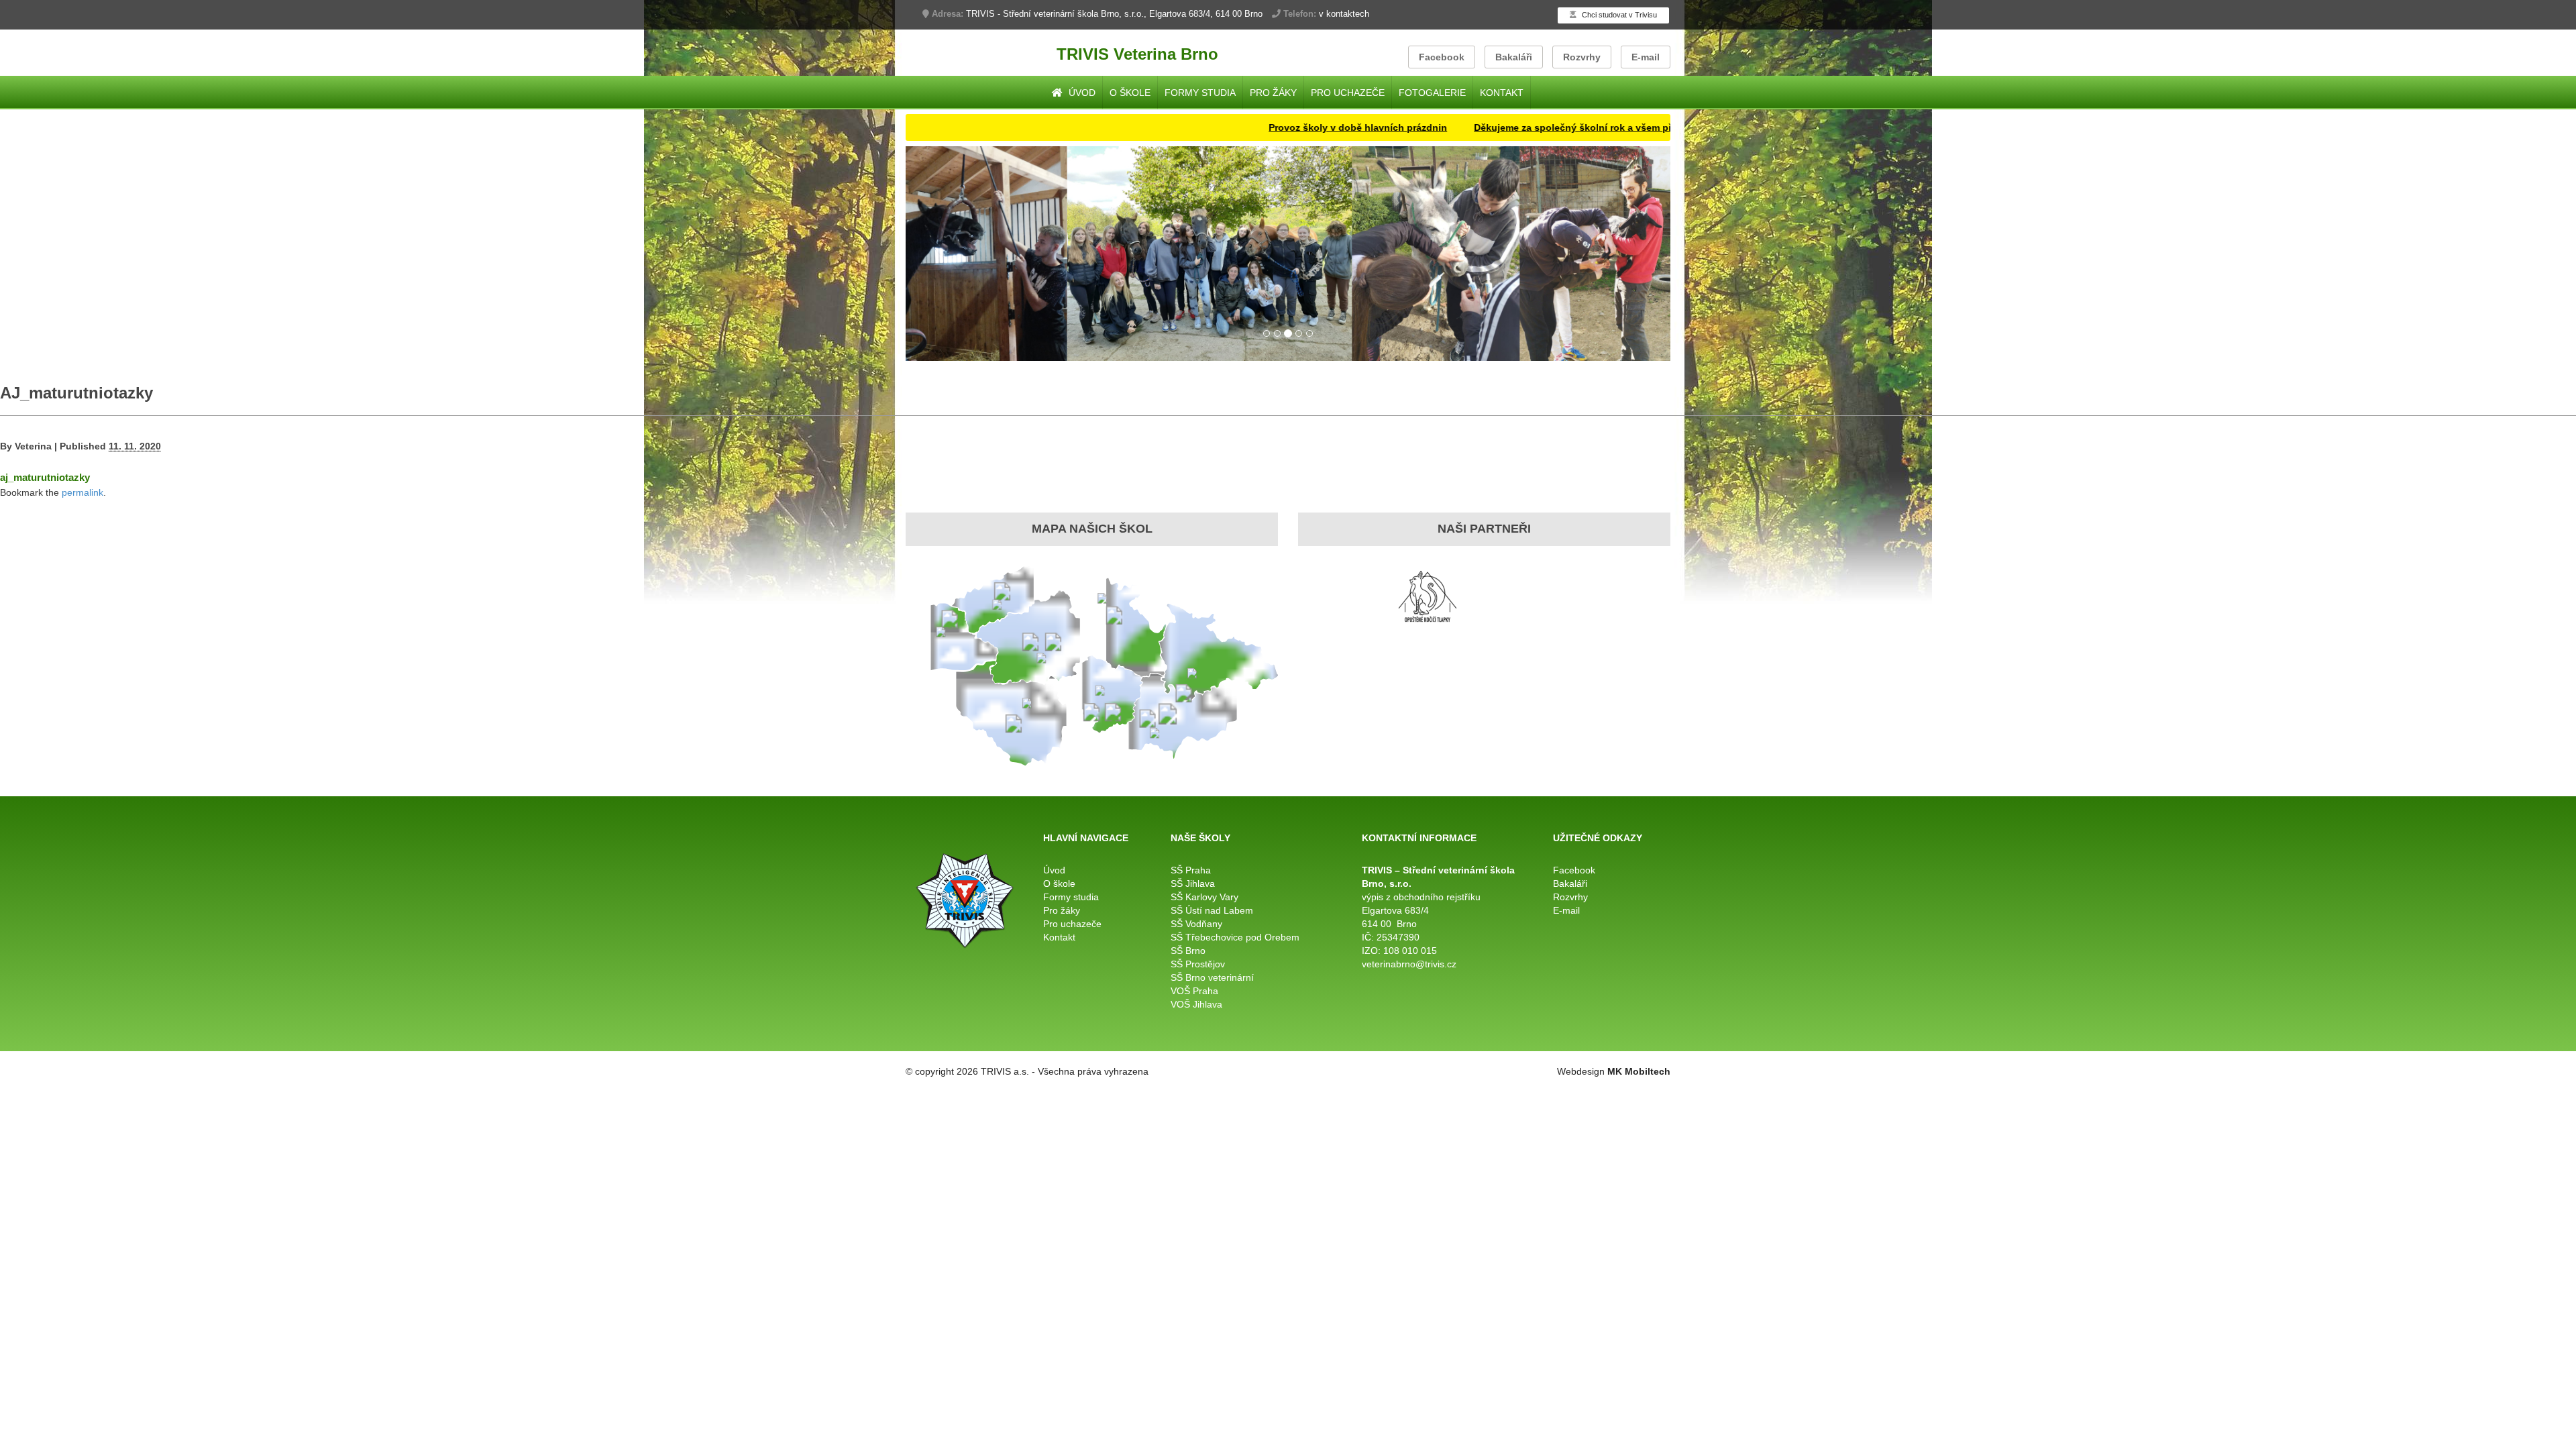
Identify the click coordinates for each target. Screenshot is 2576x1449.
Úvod (1081, 93)
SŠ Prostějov (1198, 964)
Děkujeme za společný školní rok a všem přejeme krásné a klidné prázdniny (1566, 127)
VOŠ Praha (1194, 991)
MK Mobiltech (1639, 1071)
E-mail (1646, 57)
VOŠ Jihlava (1196, 1004)
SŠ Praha (1191, 870)
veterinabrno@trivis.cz (1409, 964)
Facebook (1442, 57)
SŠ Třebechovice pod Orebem (1235, 937)
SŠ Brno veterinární (1212, 977)
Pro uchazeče (1348, 93)
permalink (83, 492)
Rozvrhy (1582, 57)
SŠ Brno (1188, 951)
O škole (1130, 93)
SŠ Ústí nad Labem (1212, 910)
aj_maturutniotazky (45, 477)
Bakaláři (1514, 57)
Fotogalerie (1432, 93)
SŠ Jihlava (1193, 883)
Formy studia (1200, 93)
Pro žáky (1273, 93)
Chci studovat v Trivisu (1618, 15)
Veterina (33, 446)
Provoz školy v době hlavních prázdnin (1277, 127)
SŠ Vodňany (1196, 924)
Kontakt (1502, 93)
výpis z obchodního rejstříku (1421, 897)
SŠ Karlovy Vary (1204, 897)
